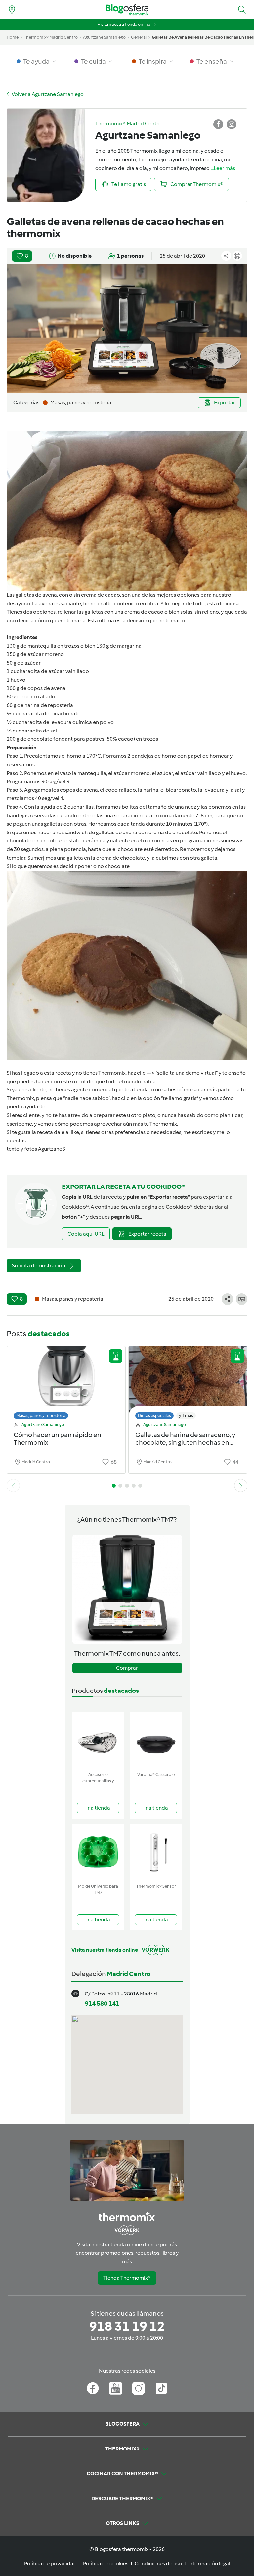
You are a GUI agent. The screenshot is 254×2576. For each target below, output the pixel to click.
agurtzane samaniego (104, 37)
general (139, 37)
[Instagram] (138, 2388)
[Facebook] (93, 2388)
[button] (242, 10)
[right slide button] (241, 1486)
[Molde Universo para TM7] (98, 1852)
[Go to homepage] (127, 10)
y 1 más (186, 1415)
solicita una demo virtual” (188, 1073)
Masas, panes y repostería (41, 1415)
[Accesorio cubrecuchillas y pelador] (98, 1741)
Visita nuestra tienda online (124, 24)
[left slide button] (13, 1486)
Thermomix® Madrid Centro (51, 37)
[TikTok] (161, 2388)
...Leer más (223, 168)
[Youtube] (116, 2388)
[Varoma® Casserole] (156, 1741)
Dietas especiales (154, 1415)
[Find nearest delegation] (12, 10)
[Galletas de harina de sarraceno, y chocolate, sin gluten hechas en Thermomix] (188, 1381)
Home (13, 37)
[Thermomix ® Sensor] (156, 1852)
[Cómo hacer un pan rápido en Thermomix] (66, 1381)
